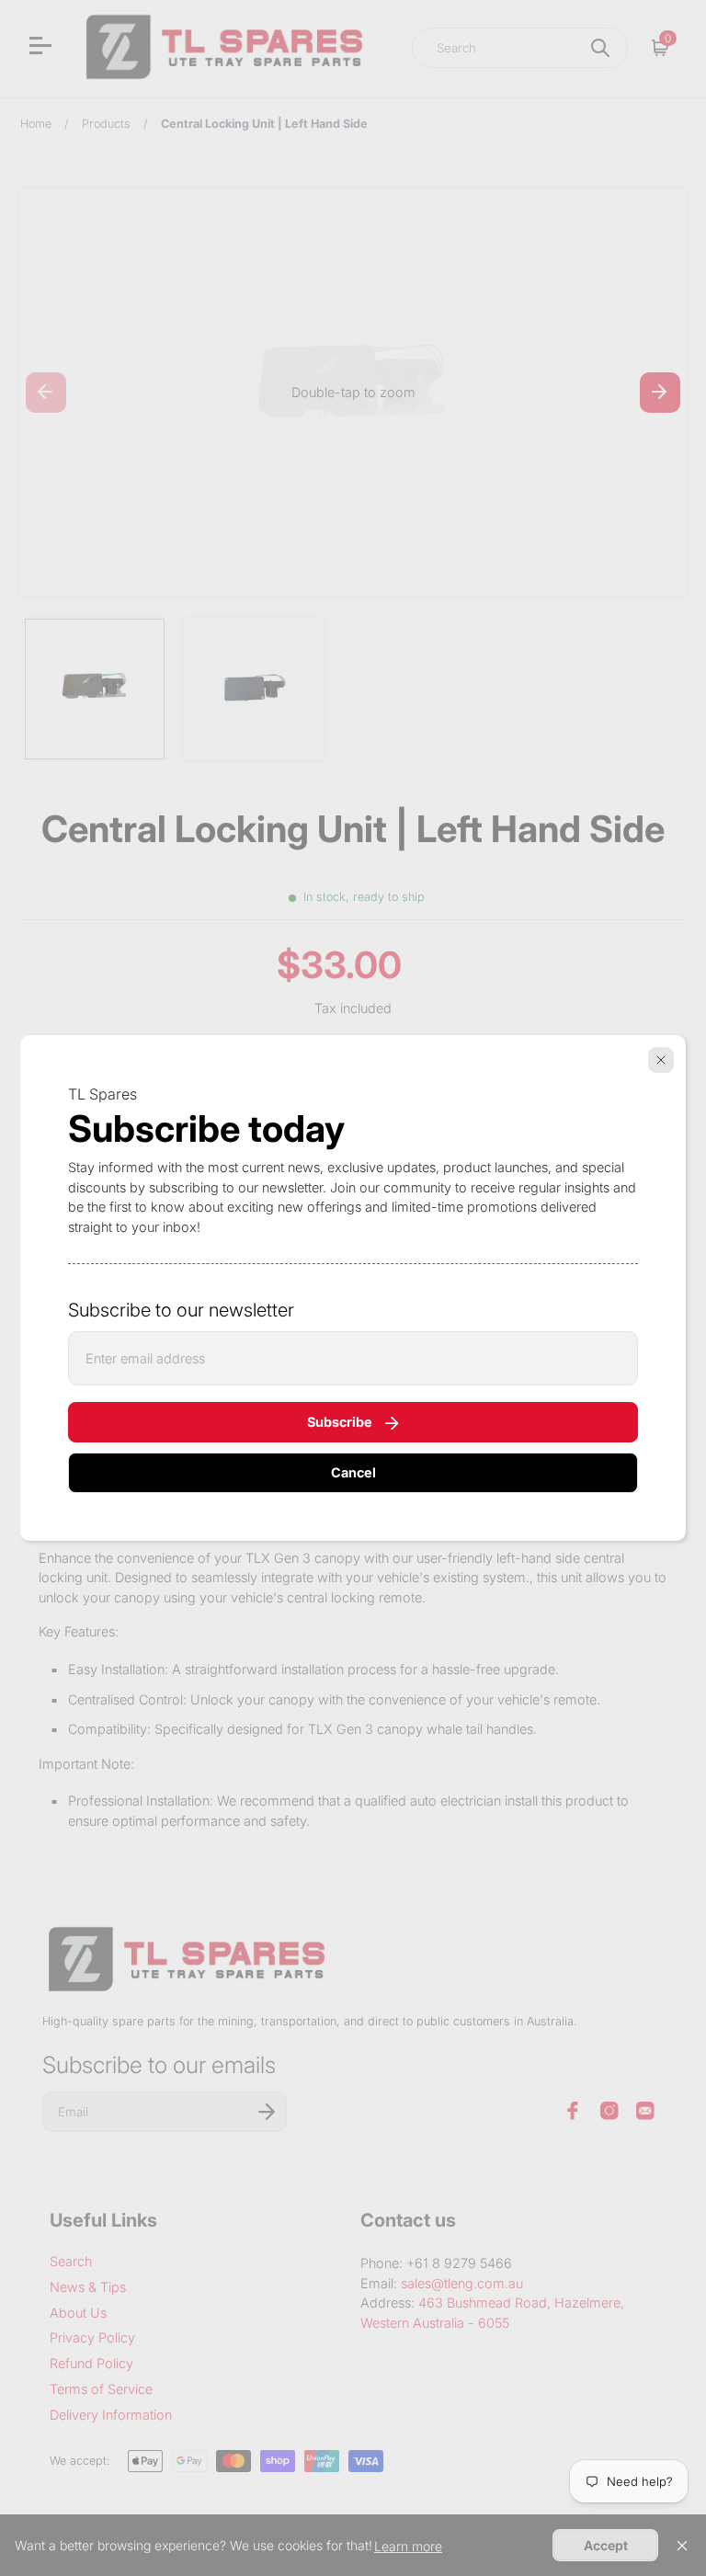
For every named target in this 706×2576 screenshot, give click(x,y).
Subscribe (340, 1422)
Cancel (353, 1472)
